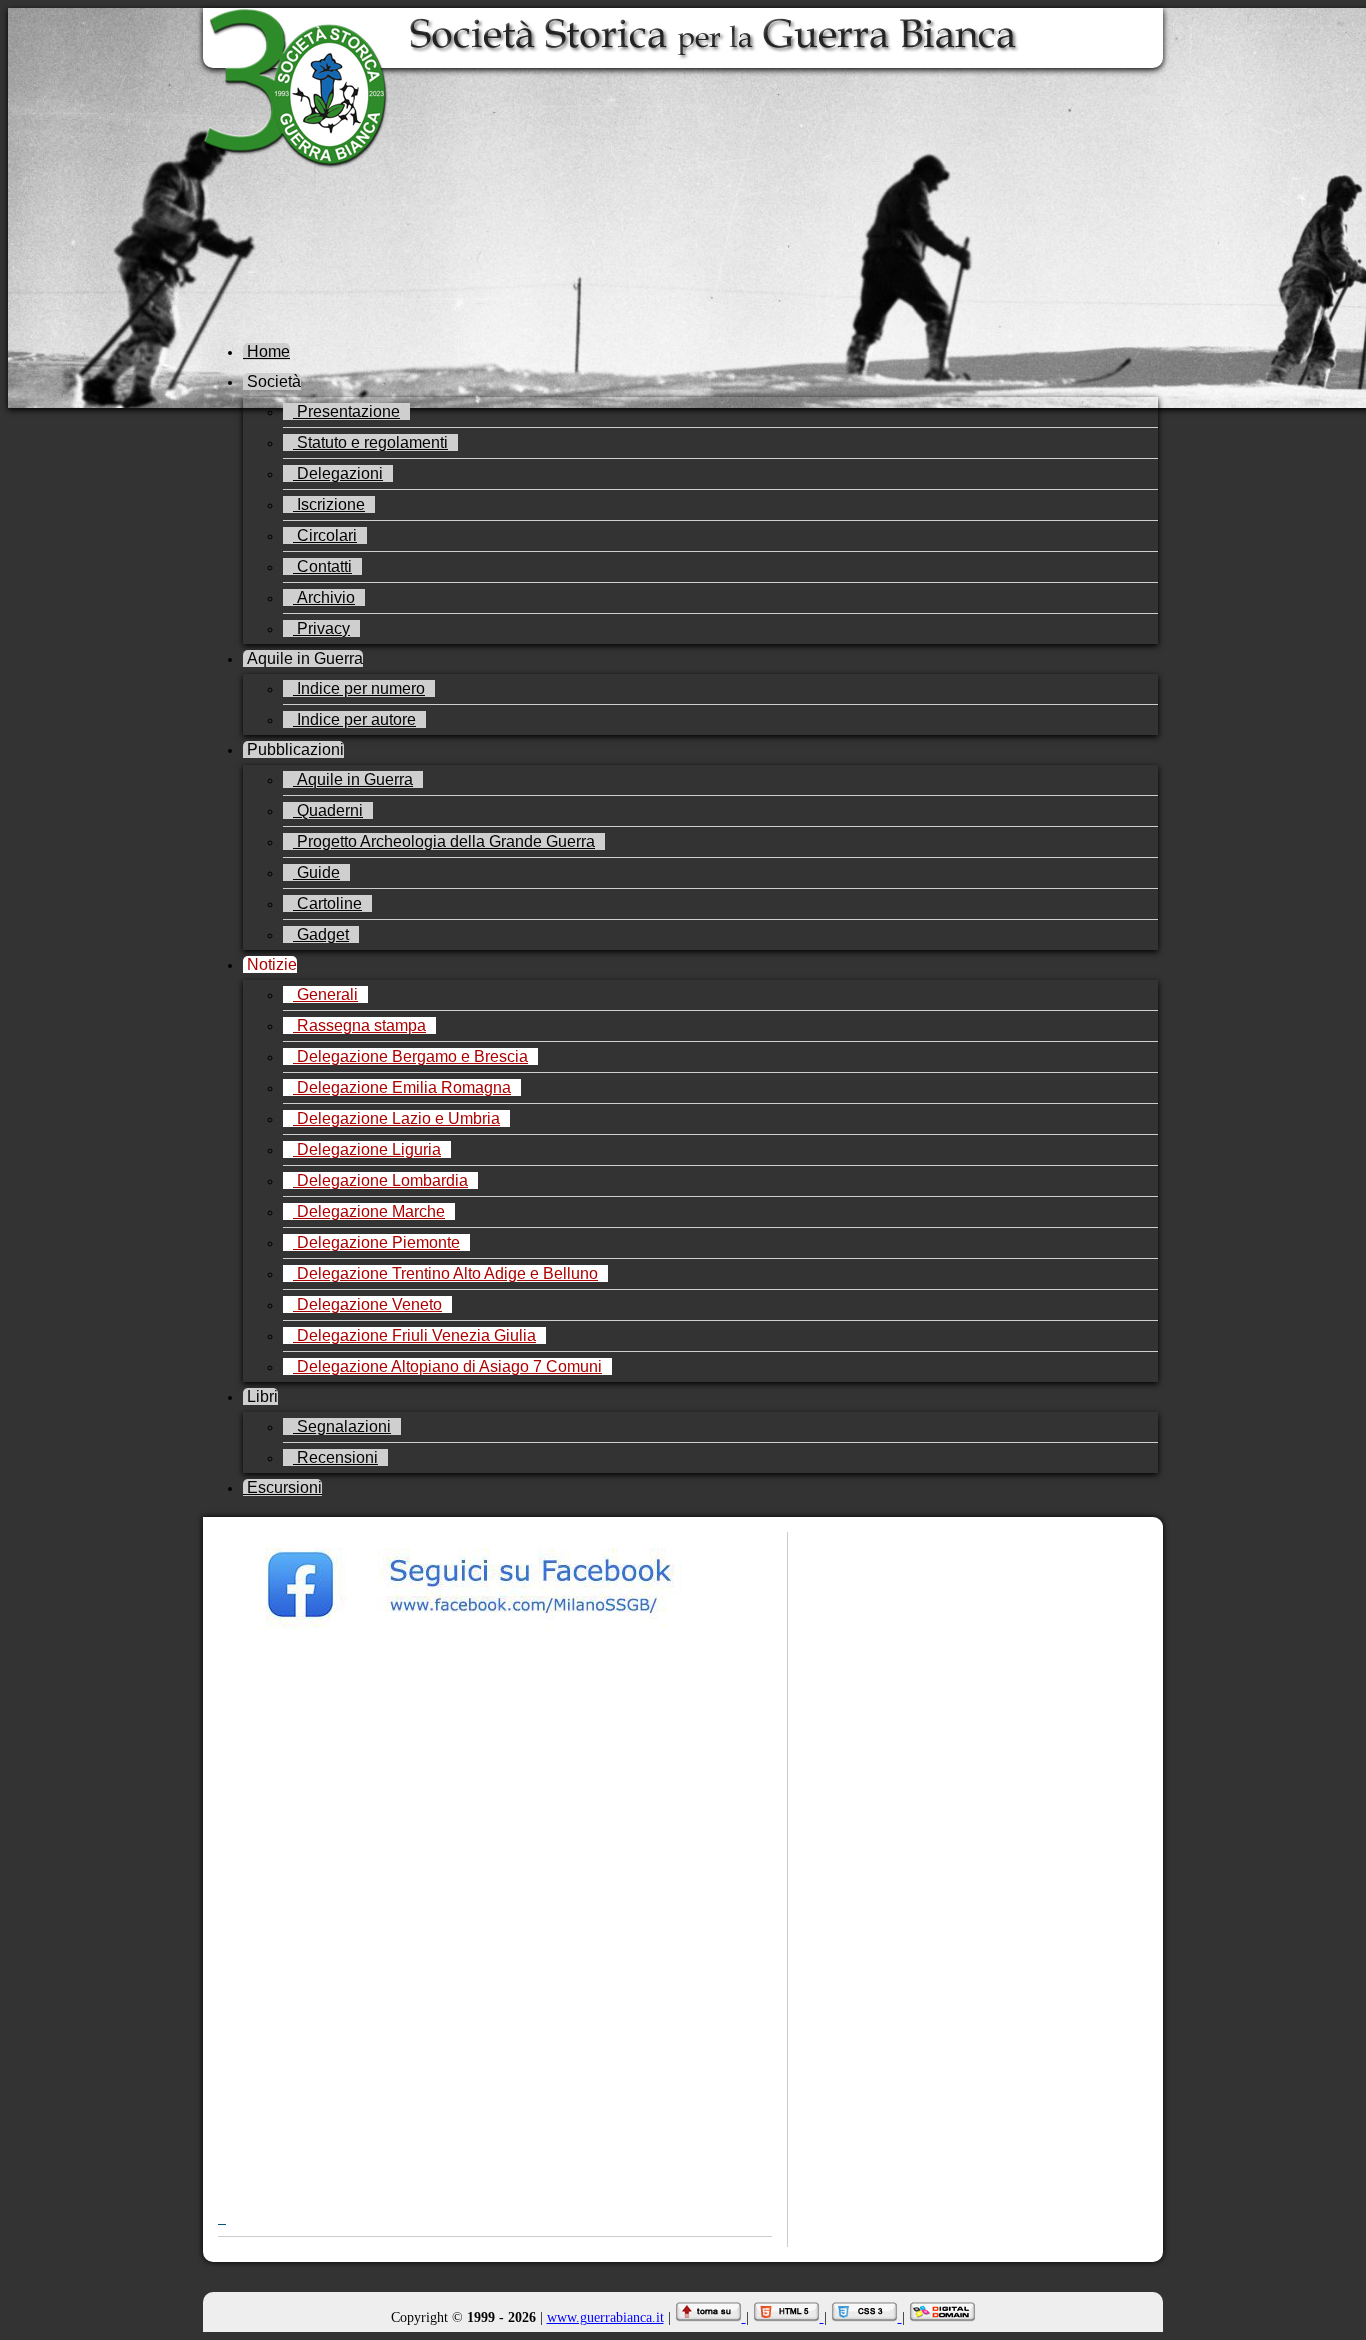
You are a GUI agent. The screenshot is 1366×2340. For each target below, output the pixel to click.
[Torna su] (710, 2317)
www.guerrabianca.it (605, 2317)
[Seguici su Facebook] (495, 1637)
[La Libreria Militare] (495, 2089)
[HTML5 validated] (788, 2317)
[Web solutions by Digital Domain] (942, 2317)
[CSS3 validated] (866, 2317)
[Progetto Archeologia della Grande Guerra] (495, 1976)
